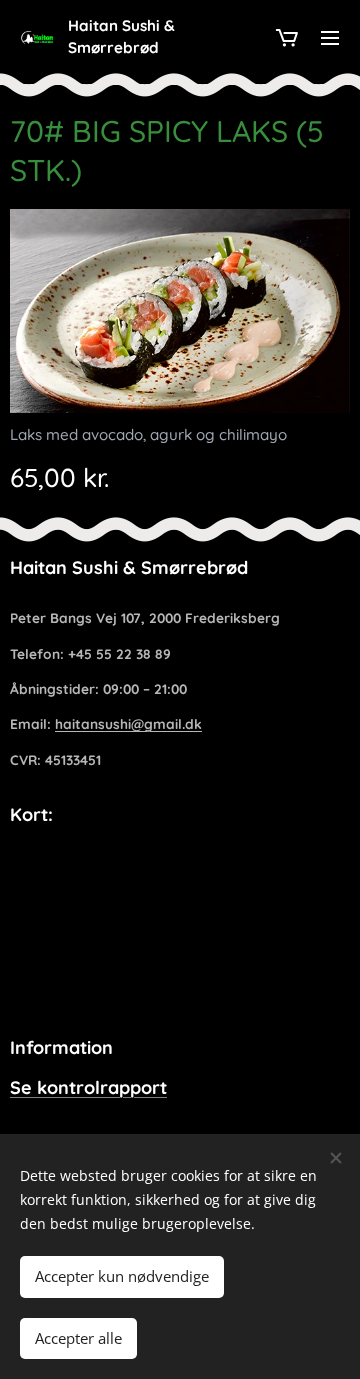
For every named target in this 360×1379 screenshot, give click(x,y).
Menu (330, 37)
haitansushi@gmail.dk (128, 723)
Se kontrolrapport (88, 1087)
